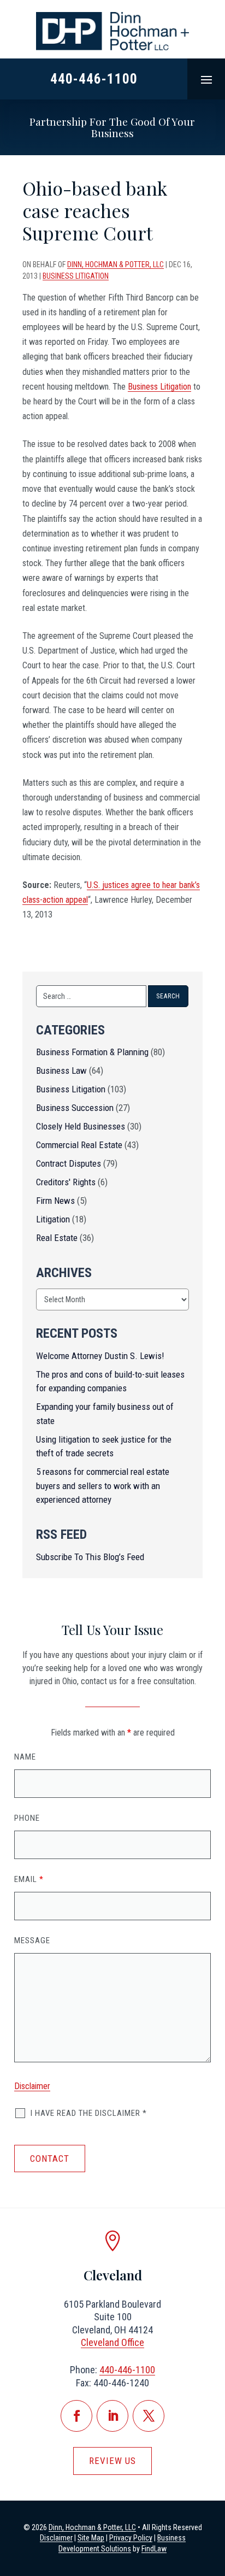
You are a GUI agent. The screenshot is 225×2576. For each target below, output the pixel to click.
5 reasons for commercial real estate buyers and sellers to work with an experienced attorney (103, 1486)
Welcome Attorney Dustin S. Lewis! (100, 1356)
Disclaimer (32, 2086)
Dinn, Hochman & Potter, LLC (116, 264)
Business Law (61, 1071)
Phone (27, 1818)
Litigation (53, 1219)
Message (32, 1940)
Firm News (55, 1201)
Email (29, 1879)
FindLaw (154, 2549)
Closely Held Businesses (81, 1126)
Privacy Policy (131, 2538)
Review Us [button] (112, 2461)
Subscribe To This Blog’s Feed (90, 1557)
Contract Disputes (69, 1163)
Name (25, 1757)
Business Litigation (76, 276)
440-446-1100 (94, 79)
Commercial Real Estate (79, 1145)
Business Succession (75, 1108)
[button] (206, 79)
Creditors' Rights (66, 1182)
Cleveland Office (112, 2342)
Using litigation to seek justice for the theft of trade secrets (104, 1446)
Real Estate (57, 1238)
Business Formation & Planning (92, 1052)
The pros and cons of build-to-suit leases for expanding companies (110, 1381)
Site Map (91, 2538)
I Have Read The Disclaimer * (89, 2113)
